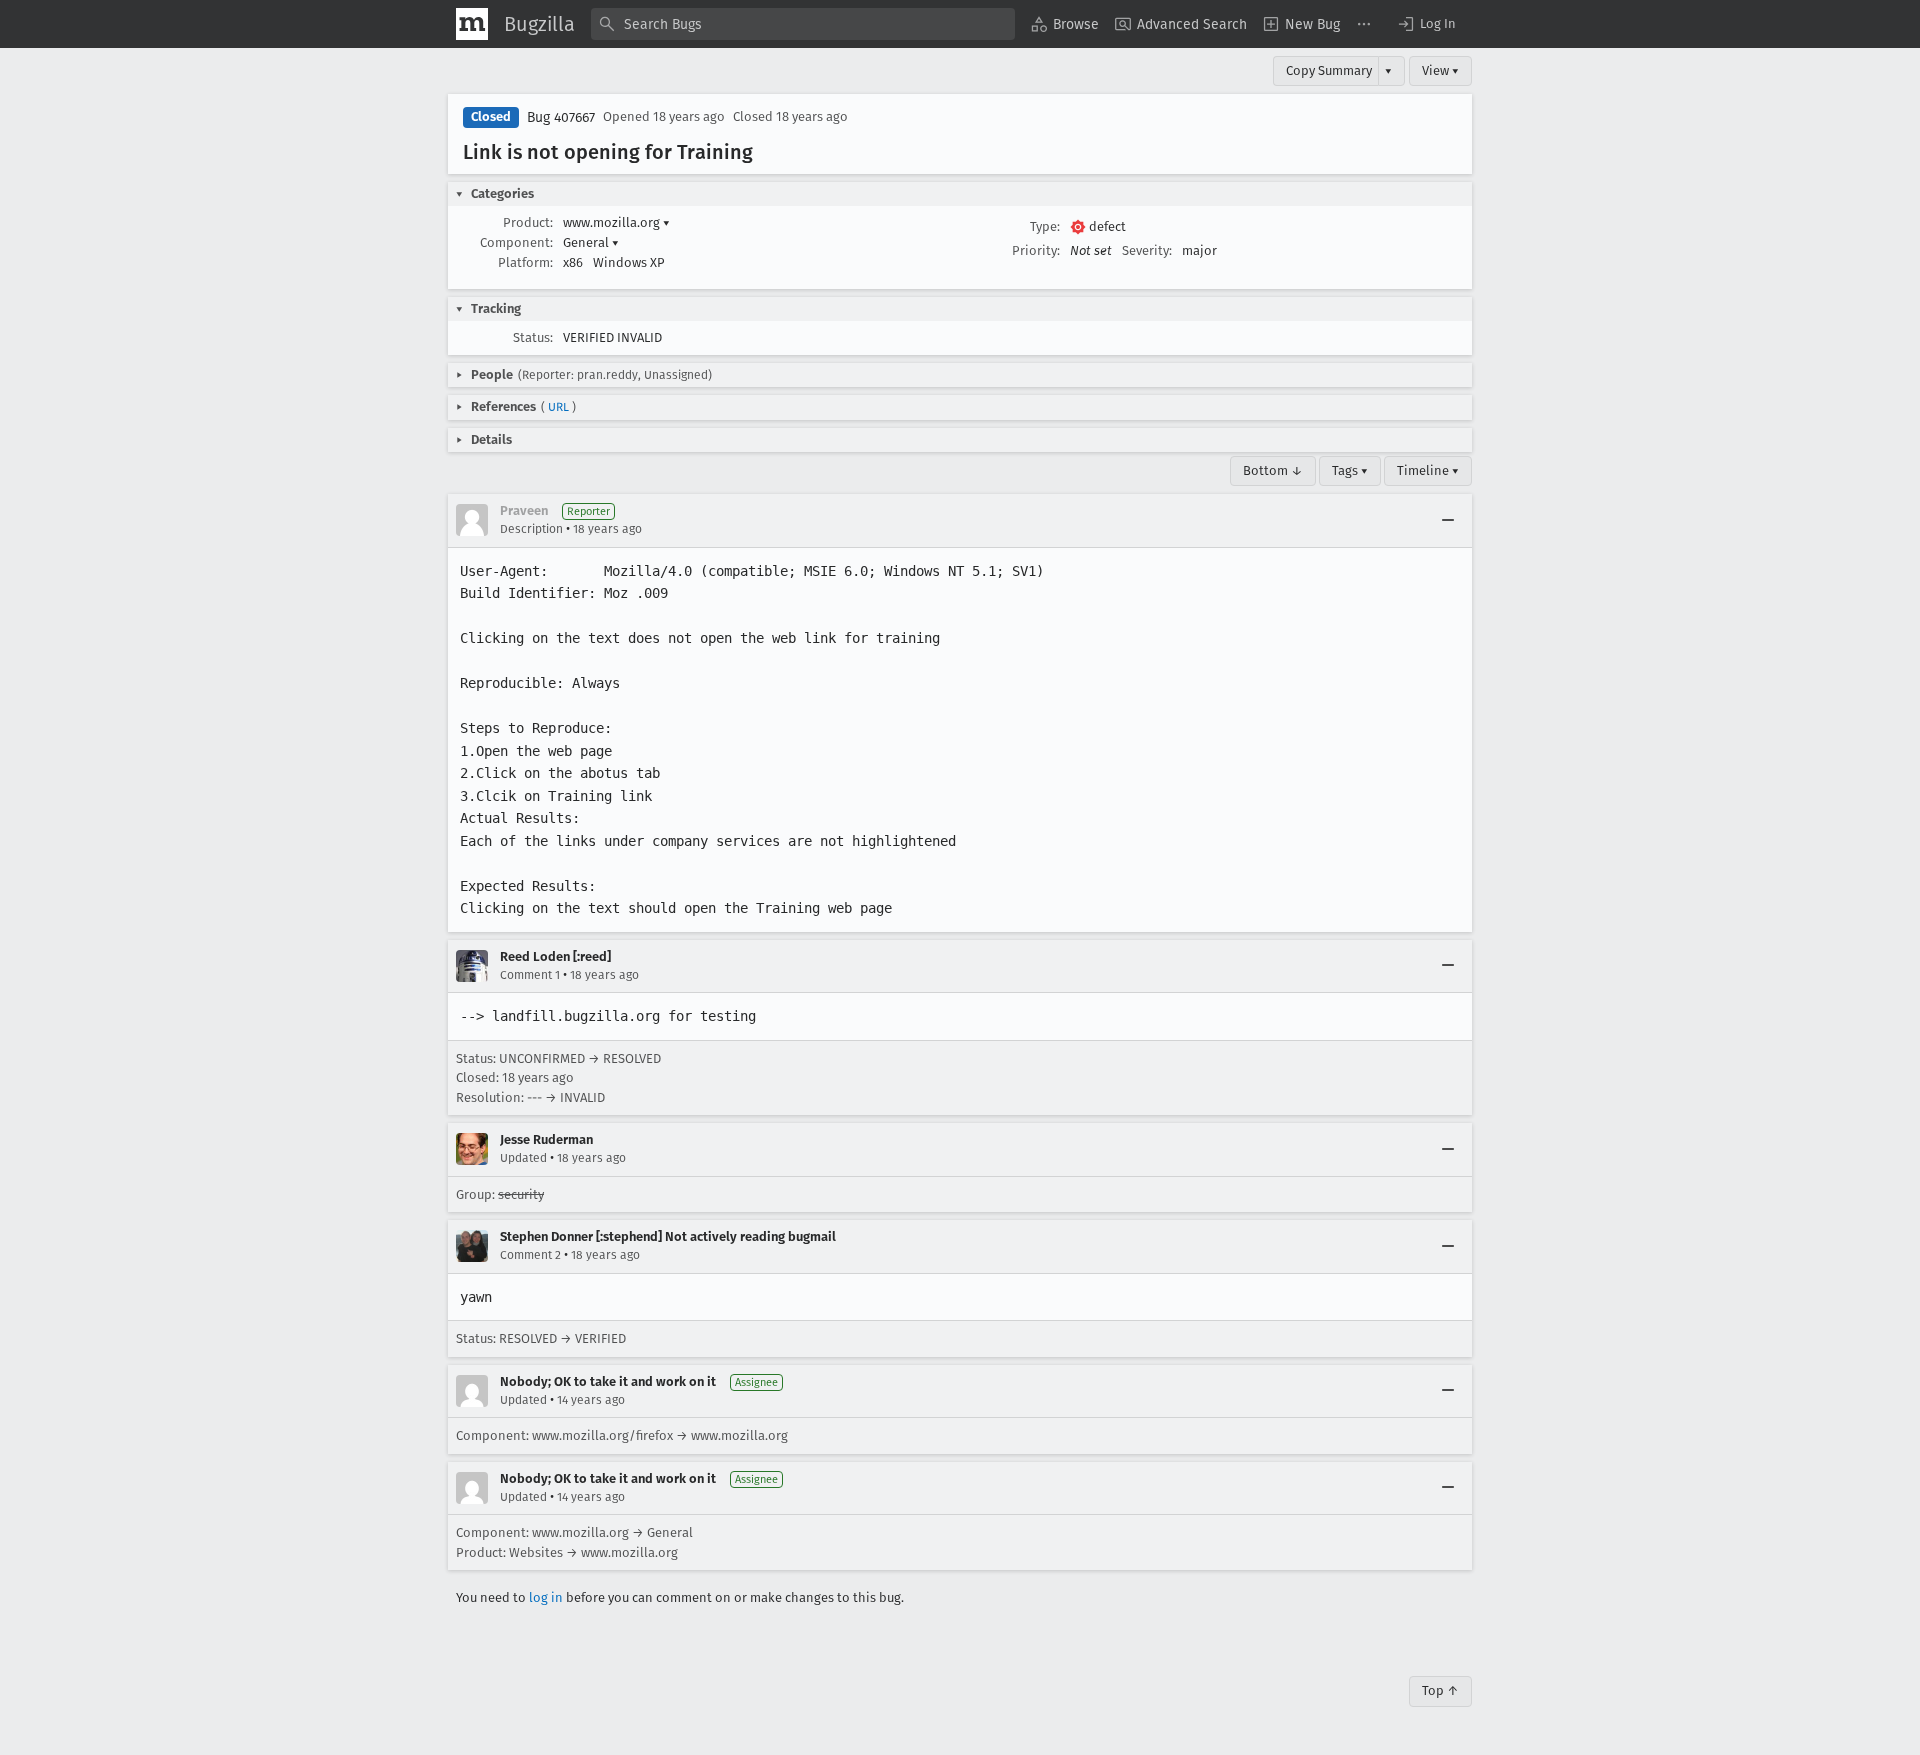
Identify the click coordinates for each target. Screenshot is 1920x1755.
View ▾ (1440, 70)
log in (546, 1597)
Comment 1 (530, 975)
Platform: (525, 262)
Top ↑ (1440, 1690)
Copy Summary (1329, 70)
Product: (528, 222)
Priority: (1036, 250)
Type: (1045, 226)
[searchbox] (803, 24)
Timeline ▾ (1428, 470)
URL (558, 407)
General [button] (591, 242)
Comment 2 (530, 1255)
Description (531, 529)
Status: (533, 337)
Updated (523, 1158)
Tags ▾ (1350, 470)
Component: (516, 242)
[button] (1426, 24)
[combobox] (803, 24)
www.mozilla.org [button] (616, 222)
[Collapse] (1448, 520)
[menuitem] (1065, 24)
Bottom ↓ (1273, 470)
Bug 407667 (561, 117)
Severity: (1147, 250)
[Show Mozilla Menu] (472, 24)
